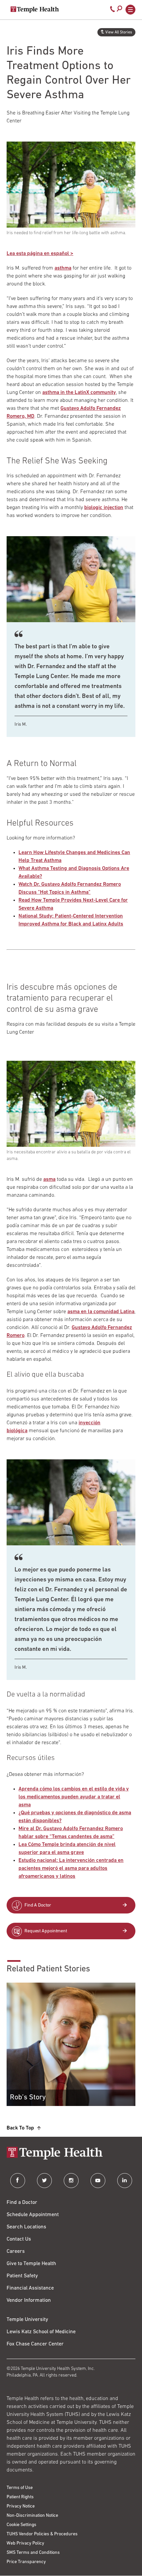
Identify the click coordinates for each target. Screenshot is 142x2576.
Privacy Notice (21, 2506)
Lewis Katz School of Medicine (41, 2332)
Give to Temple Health (31, 2264)
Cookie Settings (21, 2525)
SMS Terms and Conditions (33, 2553)
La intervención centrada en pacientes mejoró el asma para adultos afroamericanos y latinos (71, 1868)
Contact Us (19, 2239)
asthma (63, 268)
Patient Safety (22, 2276)
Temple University (27, 2320)
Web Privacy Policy (25, 2543)
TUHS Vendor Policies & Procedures (42, 2534)
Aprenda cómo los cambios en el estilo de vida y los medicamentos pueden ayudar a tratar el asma (74, 1797)
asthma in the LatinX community (79, 393)
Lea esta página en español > (40, 254)
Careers (16, 2252)
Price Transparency (26, 2562)
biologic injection (104, 508)
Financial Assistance (30, 2288)
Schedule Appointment (33, 2215)
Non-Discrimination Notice (32, 2516)
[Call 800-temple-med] (113, 11)
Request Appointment (46, 1931)
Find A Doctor (38, 1905)
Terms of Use (20, 2488)
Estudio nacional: (38, 1861)
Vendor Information (29, 2300)
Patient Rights (20, 2497)
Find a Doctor (22, 2203)
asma (49, 1180)
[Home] (71, 2154)
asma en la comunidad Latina (101, 1312)
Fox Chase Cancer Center (35, 2344)
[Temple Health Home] (35, 10)
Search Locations (26, 2227)
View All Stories (119, 32)
